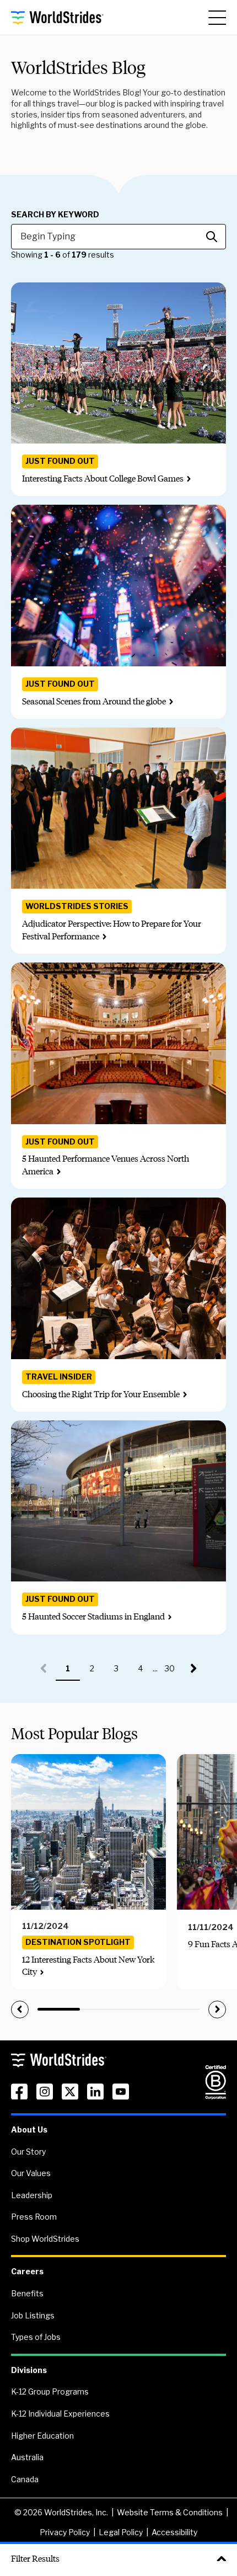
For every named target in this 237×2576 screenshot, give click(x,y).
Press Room (34, 2217)
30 (173, 1672)
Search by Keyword (55, 215)
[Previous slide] (20, 2010)
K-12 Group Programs (50, 2391)
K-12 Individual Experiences (60, 2414)
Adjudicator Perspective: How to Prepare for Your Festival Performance (112, 930)
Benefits (27, 2293)
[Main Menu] (217, 18)
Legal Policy (121, 2532)
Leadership (32, 2195)
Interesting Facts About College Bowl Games (103, 479)
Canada (25, 2479)
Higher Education (42, 2436)
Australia (27, 2457)
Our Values (31, 2173)
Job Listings (33, 2315)
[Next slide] (217, 2010)
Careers (27, 2271)
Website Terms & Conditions (170, 2512)
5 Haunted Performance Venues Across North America (106, 1165)
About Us (29, 2129)
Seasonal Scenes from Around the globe (94, 701)
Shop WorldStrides (45, 2239)
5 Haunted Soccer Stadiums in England (93, 1616)
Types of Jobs (36, 2337)
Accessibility (174, 2532)
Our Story (28, 2152)
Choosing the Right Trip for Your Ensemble (101, 1394)
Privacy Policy (65, 2532)
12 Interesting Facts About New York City (88, 1966)
